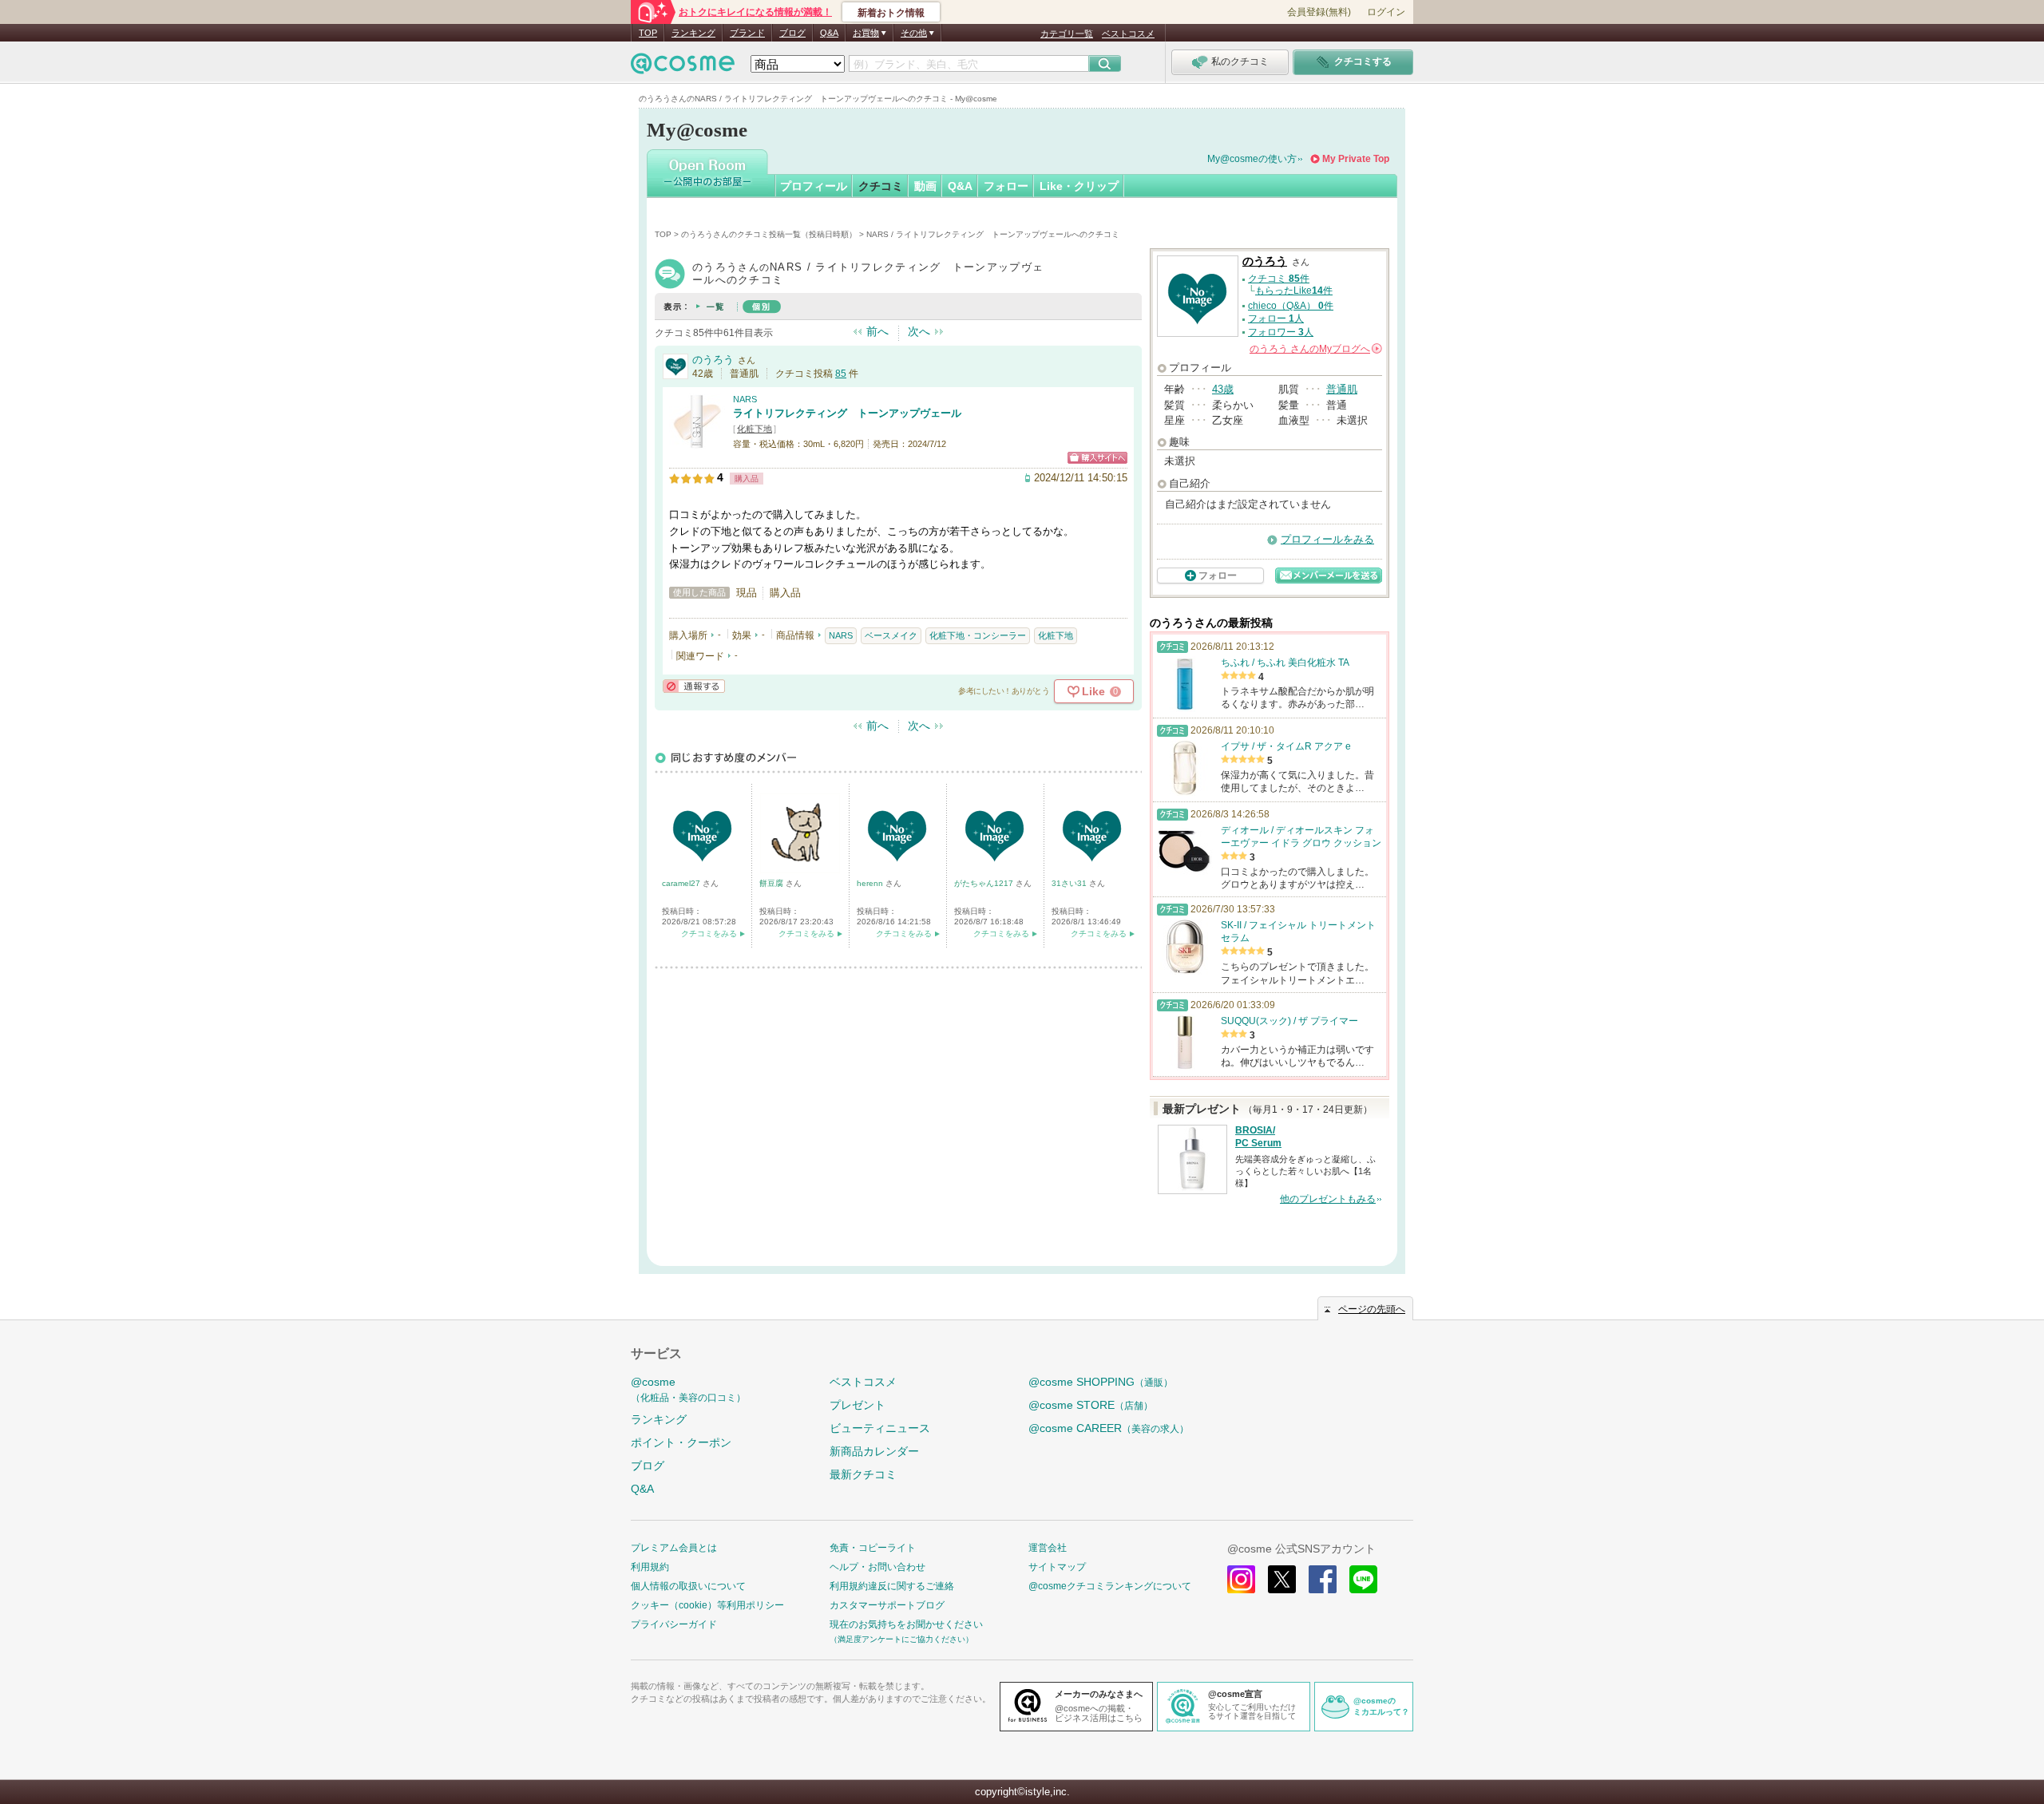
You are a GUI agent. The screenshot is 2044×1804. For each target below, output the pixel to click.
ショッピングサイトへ (1097, 458)
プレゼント (858, 1405)
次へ (919, 331)
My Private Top (1356, 159)
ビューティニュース (880, 1428)
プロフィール (814, 186)
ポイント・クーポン (681, 1442)
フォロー (1006, 186)
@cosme (688, 1389)
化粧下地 (755, 429)
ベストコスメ (1128, 34)
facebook (1323, 1579)
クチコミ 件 (1279, 279)
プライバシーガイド (674, 1624)
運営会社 (1048, 1548)
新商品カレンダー (874, 1451)
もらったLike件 (1294, 291)
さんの (1315, 349)
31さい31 (1070, 883)
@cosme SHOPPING (1101, 1382)
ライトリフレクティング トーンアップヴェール (847, 413)
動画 (925, 186)
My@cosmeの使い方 (1252, 159)
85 (841, 374)
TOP (648, 33)
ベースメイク (891, 635)
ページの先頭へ (1372, 1309)
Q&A (829, 33)
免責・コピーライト (873, 1548)
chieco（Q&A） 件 (1291, 306)
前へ (877, 331)
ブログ (792, 33)
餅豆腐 (772, 883)
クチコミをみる (709, 934)
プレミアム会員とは (674, 1548)
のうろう (713, 360)
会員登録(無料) (1319, 12)
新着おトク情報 (891, 13)
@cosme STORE (1091, 1405)
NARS (745, 399)
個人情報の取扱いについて (688, 1586)
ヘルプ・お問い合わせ (877, 1567)
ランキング (693, 33)
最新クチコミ (863, 1474)
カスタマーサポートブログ (887, 1605)
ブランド (747, 33)
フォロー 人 (1276, 318)
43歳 (1223, 389)
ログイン (1386, 12)
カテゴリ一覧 (1067, 34)
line (1363, 1579)
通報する (694, 686)
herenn (871, 883)
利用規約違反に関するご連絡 (892, 1586)
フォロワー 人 (1281, 332)
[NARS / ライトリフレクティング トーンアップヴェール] (697, 443)
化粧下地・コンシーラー (978, 635)
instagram (1241, 1579)
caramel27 (682, 883)
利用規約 (650, 1567)
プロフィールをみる (1327, 539)
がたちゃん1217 (985, 883)
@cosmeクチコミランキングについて (1110, 1586)
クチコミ (881, 186)
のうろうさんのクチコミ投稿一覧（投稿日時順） (769, 234)
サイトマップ (1057, 1567)
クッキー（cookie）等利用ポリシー (707, 1605)
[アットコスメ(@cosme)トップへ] (683, 67)
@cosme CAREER (1109, 1428)
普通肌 (1342, 389)
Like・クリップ (1079, 186)
